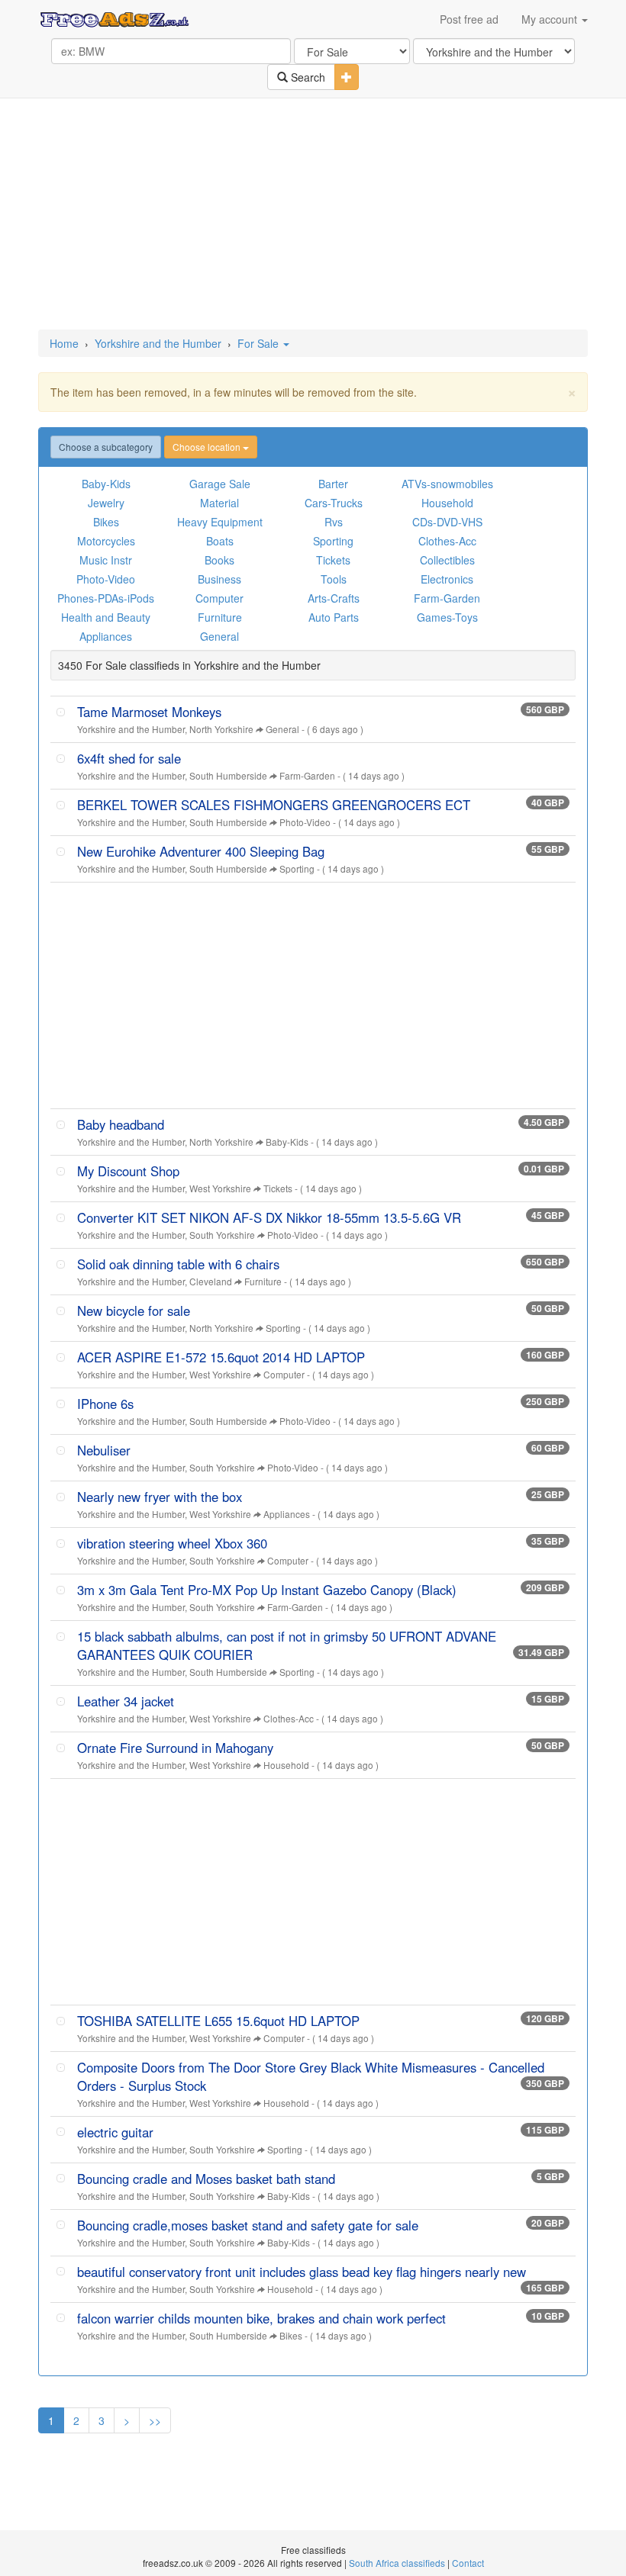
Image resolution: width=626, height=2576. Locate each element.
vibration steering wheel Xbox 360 (172, 1543)
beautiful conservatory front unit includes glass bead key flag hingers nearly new (302, 2272)
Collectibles (447, 560)
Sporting (333, 541)
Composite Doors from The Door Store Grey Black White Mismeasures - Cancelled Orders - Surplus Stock (311, 2076)
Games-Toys (447, 617)
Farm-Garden (447, 598)
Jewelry (106, 503)
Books (219, 560)
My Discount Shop (128, 1171)
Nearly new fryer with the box (160, 1497)
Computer (219, 598)
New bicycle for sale (134, 1311)
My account (551, 19)
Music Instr (106, 560)
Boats (220, 541)
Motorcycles (106, 541)
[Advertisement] (316, 215)
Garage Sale (220, 484)
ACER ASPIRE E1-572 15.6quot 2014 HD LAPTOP (221, 1357)
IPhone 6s (105, 1404)
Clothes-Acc (447, 541)
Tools (334, 579)
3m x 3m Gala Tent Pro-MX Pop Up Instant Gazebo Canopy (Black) (267, 1590)
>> (155, 2420)
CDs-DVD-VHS (447, 522)
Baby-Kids (106, 484)
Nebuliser (104, 1450)
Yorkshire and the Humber (158, 343)
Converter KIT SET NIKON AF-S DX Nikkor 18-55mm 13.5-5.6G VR (269, 1217)
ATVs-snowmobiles (447, 484)
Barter (333, 484)
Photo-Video (106, 579)
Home (64, 343)
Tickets (333, 560)
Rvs (334, 522)
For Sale (260, 343)
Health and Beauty (106, 617)
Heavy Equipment (220, 522)
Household (447, 503)
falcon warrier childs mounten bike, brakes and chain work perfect (261, 2318)
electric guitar (115, 2132)
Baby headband (121, 1124)
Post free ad (469, 19)
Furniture (220, 617)
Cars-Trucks (334, 503)
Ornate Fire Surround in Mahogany (175, 1748)
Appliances (106, 636)
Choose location (208, 447)
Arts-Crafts (334, 598)
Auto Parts (334, 617)
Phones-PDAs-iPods (106, 598)
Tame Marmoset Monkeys (149, 712)
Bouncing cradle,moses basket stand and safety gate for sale (248, 2225)
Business (219, 579)
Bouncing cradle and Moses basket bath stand (206, 2179)
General (219, 636)
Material (219, 503)
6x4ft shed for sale (129, 758)
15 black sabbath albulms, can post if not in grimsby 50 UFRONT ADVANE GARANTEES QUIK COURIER (287, 1645)
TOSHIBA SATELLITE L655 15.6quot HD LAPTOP (218, 2021)
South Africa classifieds (397, 2563)
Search (307, 77)
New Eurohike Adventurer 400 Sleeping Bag (201, 851)
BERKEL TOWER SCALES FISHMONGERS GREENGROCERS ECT (274, 805)
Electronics (447, 579)
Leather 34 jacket (126, 1701)
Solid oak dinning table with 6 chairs (178, 1264)
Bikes (106, 522)
